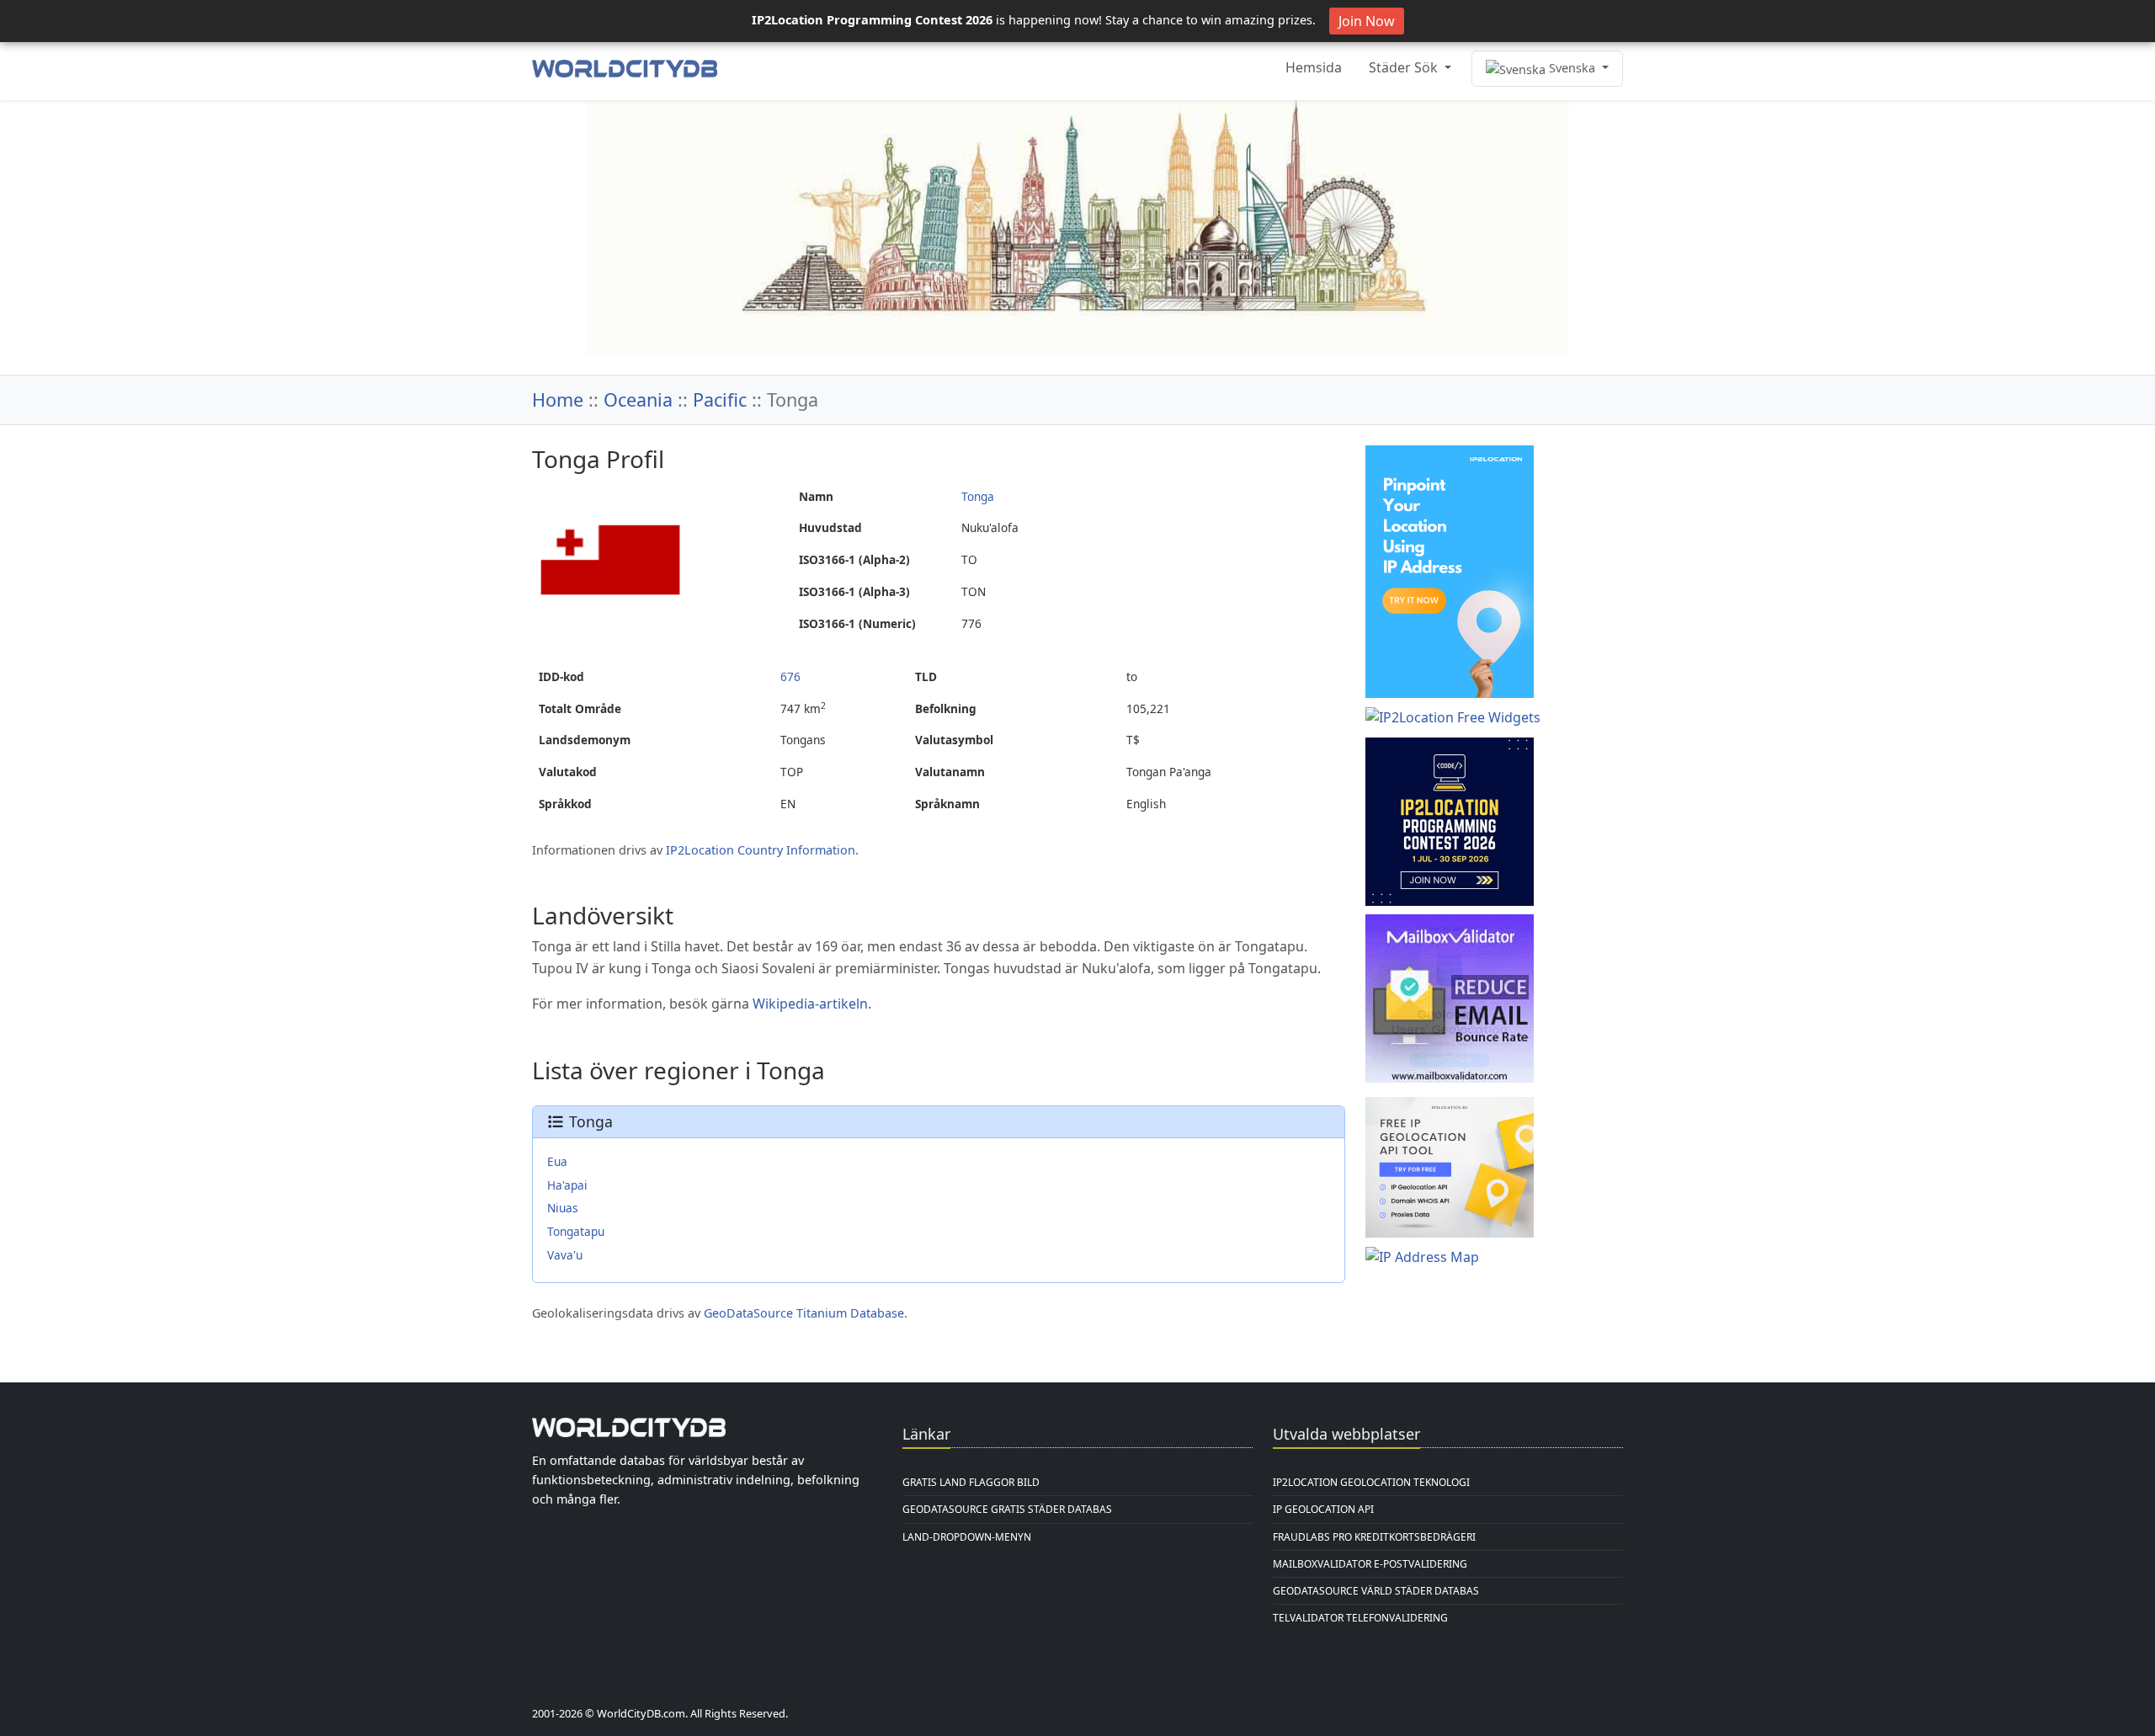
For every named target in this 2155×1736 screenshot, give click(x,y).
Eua (557, 1161)
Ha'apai (567, 1185)
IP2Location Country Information (761, 850)
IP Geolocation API (1323, 1509)
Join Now (1367, 21)
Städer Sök (1405, 67)
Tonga (978, 496)
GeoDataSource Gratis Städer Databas (1007, 1509)
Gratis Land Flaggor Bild (971, 1482)
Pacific (720, 399)
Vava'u (565, 1255)
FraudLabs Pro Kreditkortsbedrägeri (1374, 1537)
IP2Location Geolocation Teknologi (1371, 1482)
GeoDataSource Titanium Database (804, 1313)
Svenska (1572, 68)
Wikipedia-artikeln (810, 1004)
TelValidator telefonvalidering (1360, 1618)
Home (558, 399)
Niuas (563, 1208)
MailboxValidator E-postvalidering (1370, 1564)
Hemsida (1314, 67)
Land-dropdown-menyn (967, 1537)
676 (790, 676)
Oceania (638, 399)
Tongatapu (576, 1231)
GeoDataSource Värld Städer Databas (1376, 1591)
